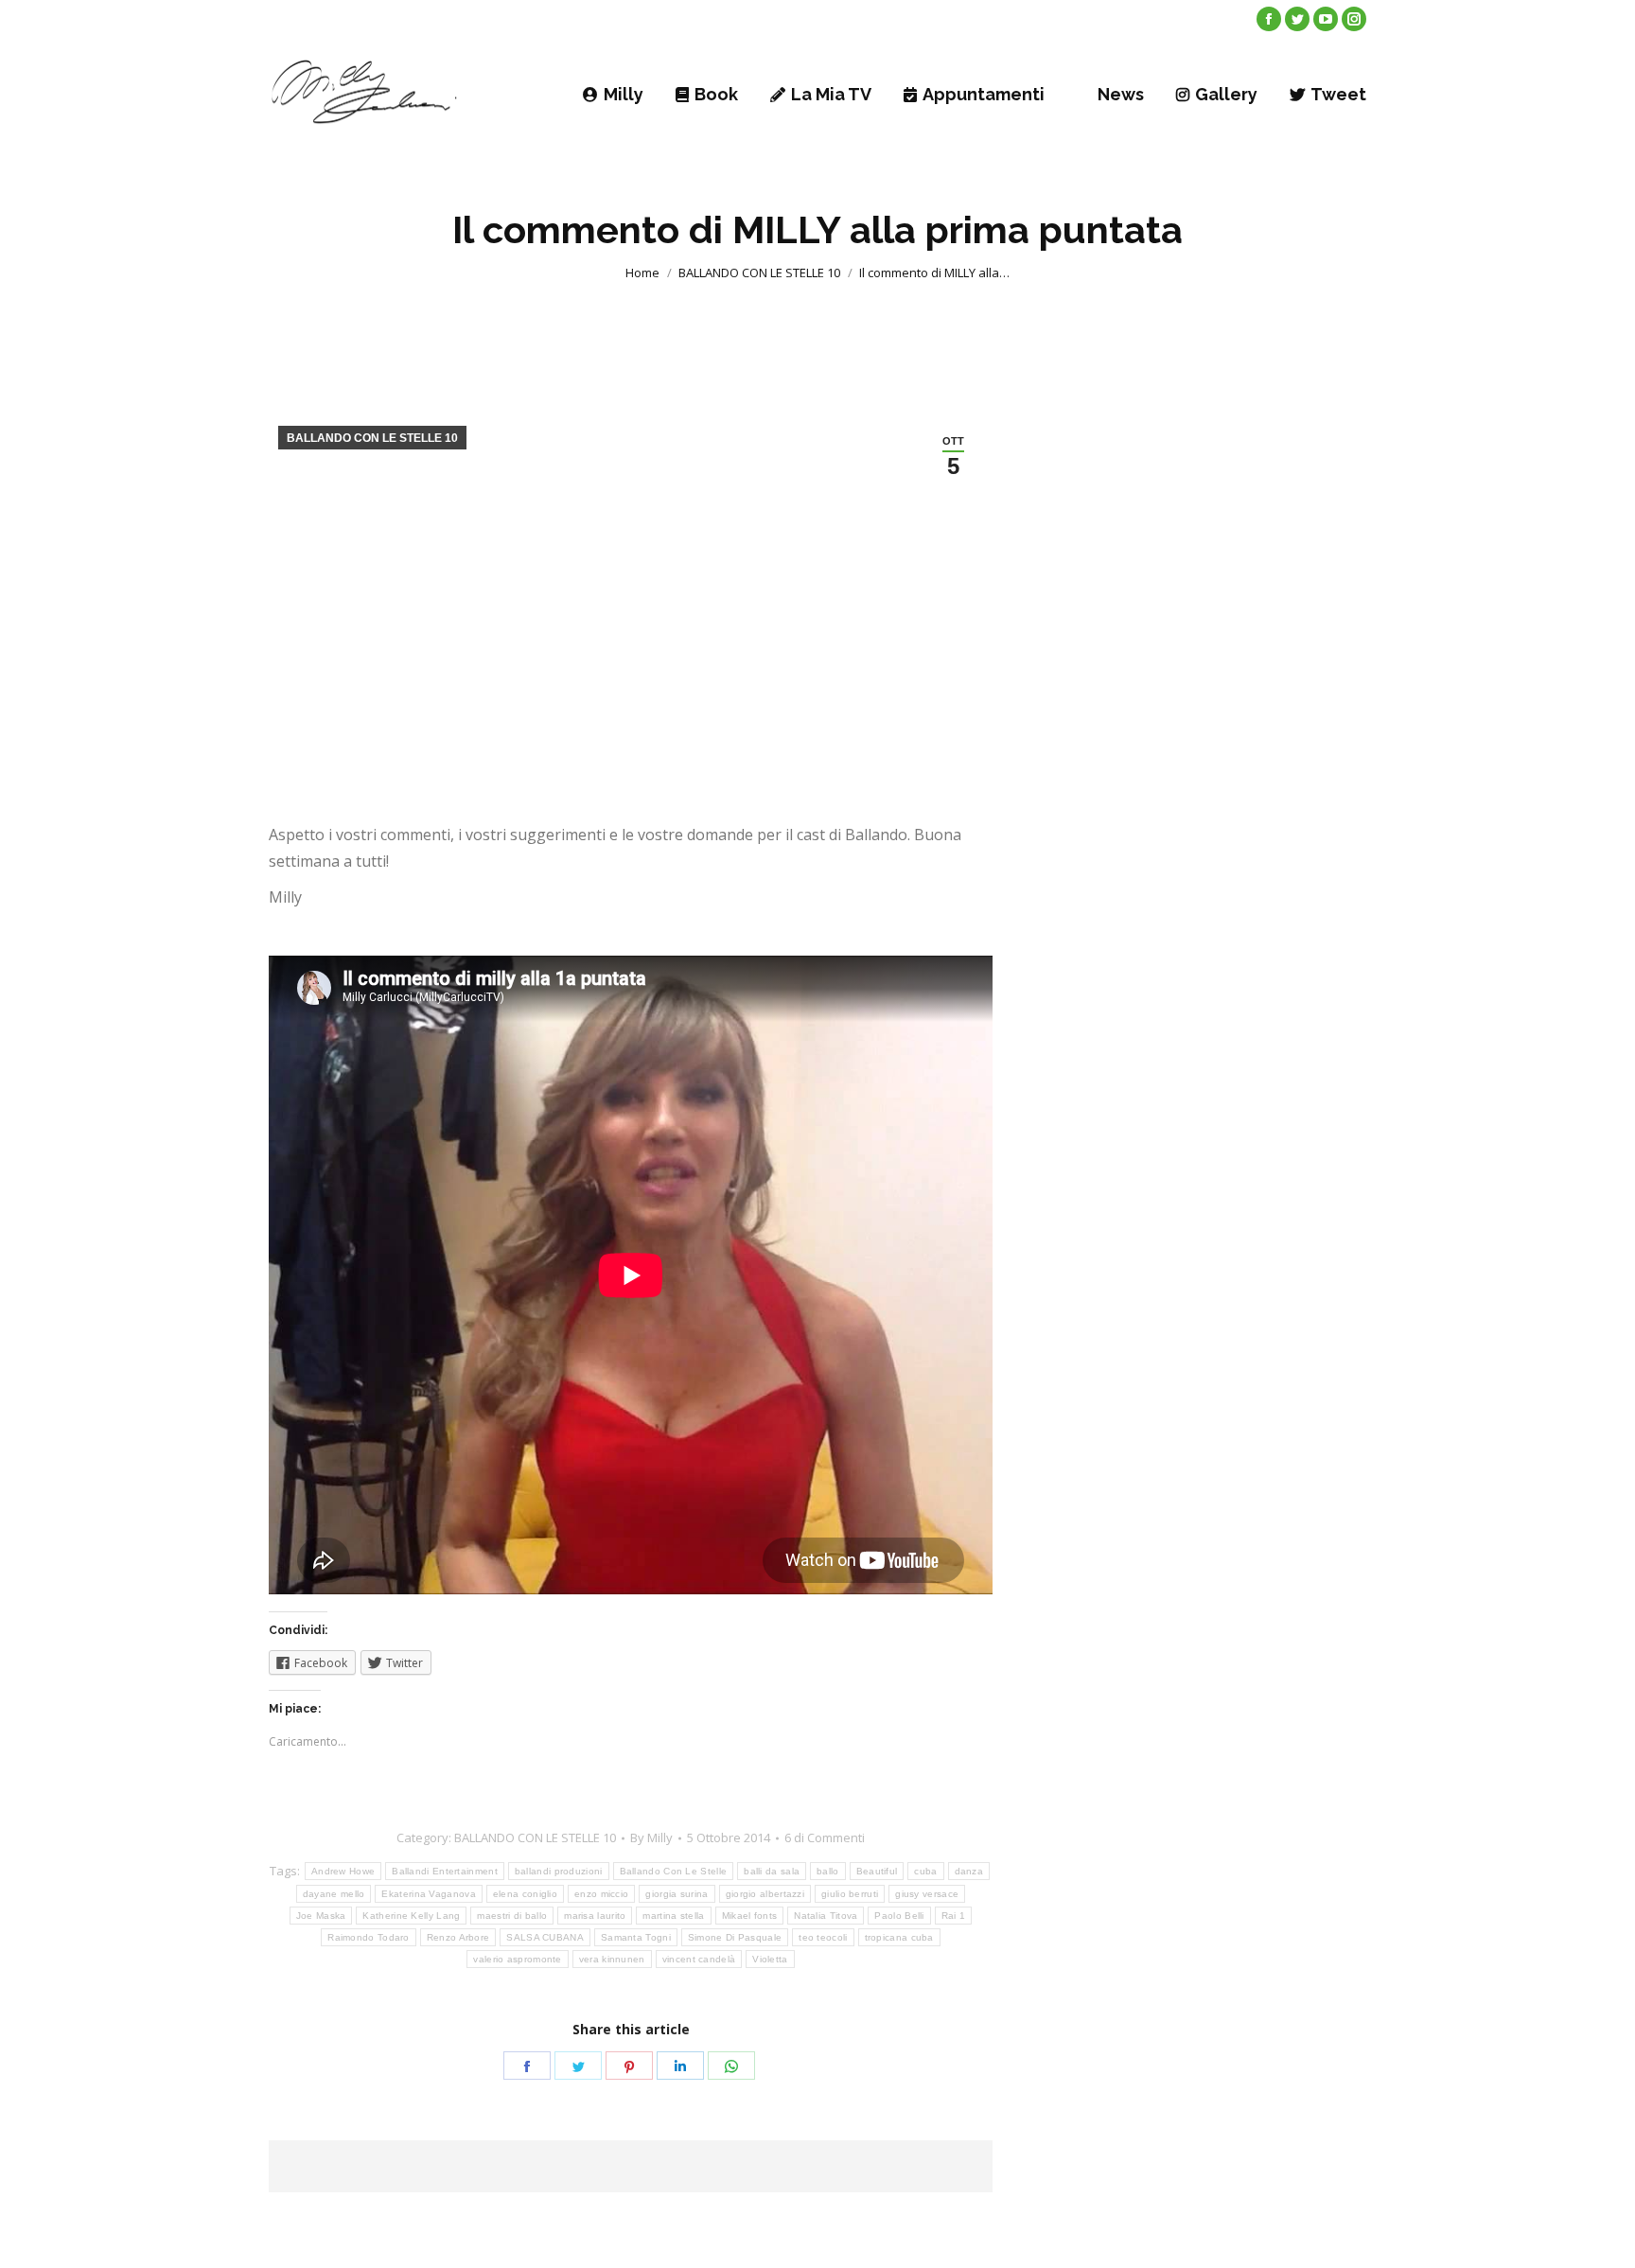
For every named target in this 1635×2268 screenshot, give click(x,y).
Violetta (770, 1959)
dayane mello (334, 1894)
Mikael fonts (750, 1916)
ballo (828, 1871)
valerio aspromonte (517, 1959)
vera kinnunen (612, 1959)
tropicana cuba (899, 1937)
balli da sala (772, 1871)
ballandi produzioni (559, 1871)
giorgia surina (677, 1894)
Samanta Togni (636, 1937)
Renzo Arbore (458, 1937)
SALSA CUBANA (545, 1937)
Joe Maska (321, 1916)
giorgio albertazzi (765, 1894)
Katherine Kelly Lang (411, 1916)
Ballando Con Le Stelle (674, 1871)
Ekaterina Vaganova (428, 1894)
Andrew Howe (343, 1871)
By (651, 1837)
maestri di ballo (512, 1916)
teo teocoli (823, 1937)
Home (642, 273)
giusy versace (927, 1894)
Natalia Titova (826, 1916)
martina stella (673, 1916)
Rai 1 (954, 1916)
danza (969, 1871)
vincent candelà (699, 1959)
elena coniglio (525, 1894)
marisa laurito (595, 1916)
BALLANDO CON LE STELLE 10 (759, 273)
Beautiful (877, 1871)
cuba (925, 1871)
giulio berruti (850, 1894)
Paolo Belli (899, 1916)
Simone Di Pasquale (735, 1937)
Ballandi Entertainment (445, 1871)
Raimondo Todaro (369, 1937)
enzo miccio (601, 1894)
